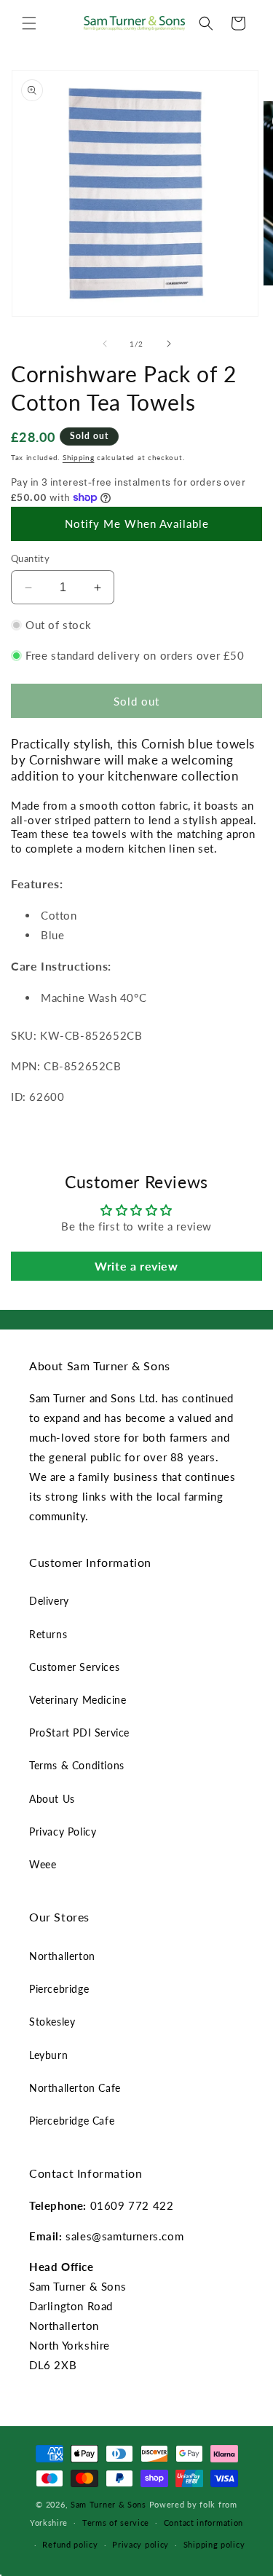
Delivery (49, 1601)
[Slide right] (169, 344)
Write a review (136, 1266)
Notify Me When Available (137, 524)
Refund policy (70, 2544)
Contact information (203, 2522)
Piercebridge (59, 1989)
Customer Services (74, 1667)
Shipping (79, 457)
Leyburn (48, 2055)
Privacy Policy (63, 1832)
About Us (52, 1799)
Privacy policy (141, 2544)
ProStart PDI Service (79, 1733)
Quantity (30, 558)
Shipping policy (214, 2544)
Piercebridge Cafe (72, 2121)
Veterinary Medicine (78, 1700)
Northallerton (62, 1956)
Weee (43, 1864)
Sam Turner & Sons (108, 2504)
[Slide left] (105, 344)
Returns (48, 1634)
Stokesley (52, 2022)
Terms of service (116, 2522)
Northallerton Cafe (75, 2088)
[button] (29, 23)
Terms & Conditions (77, 1765)
